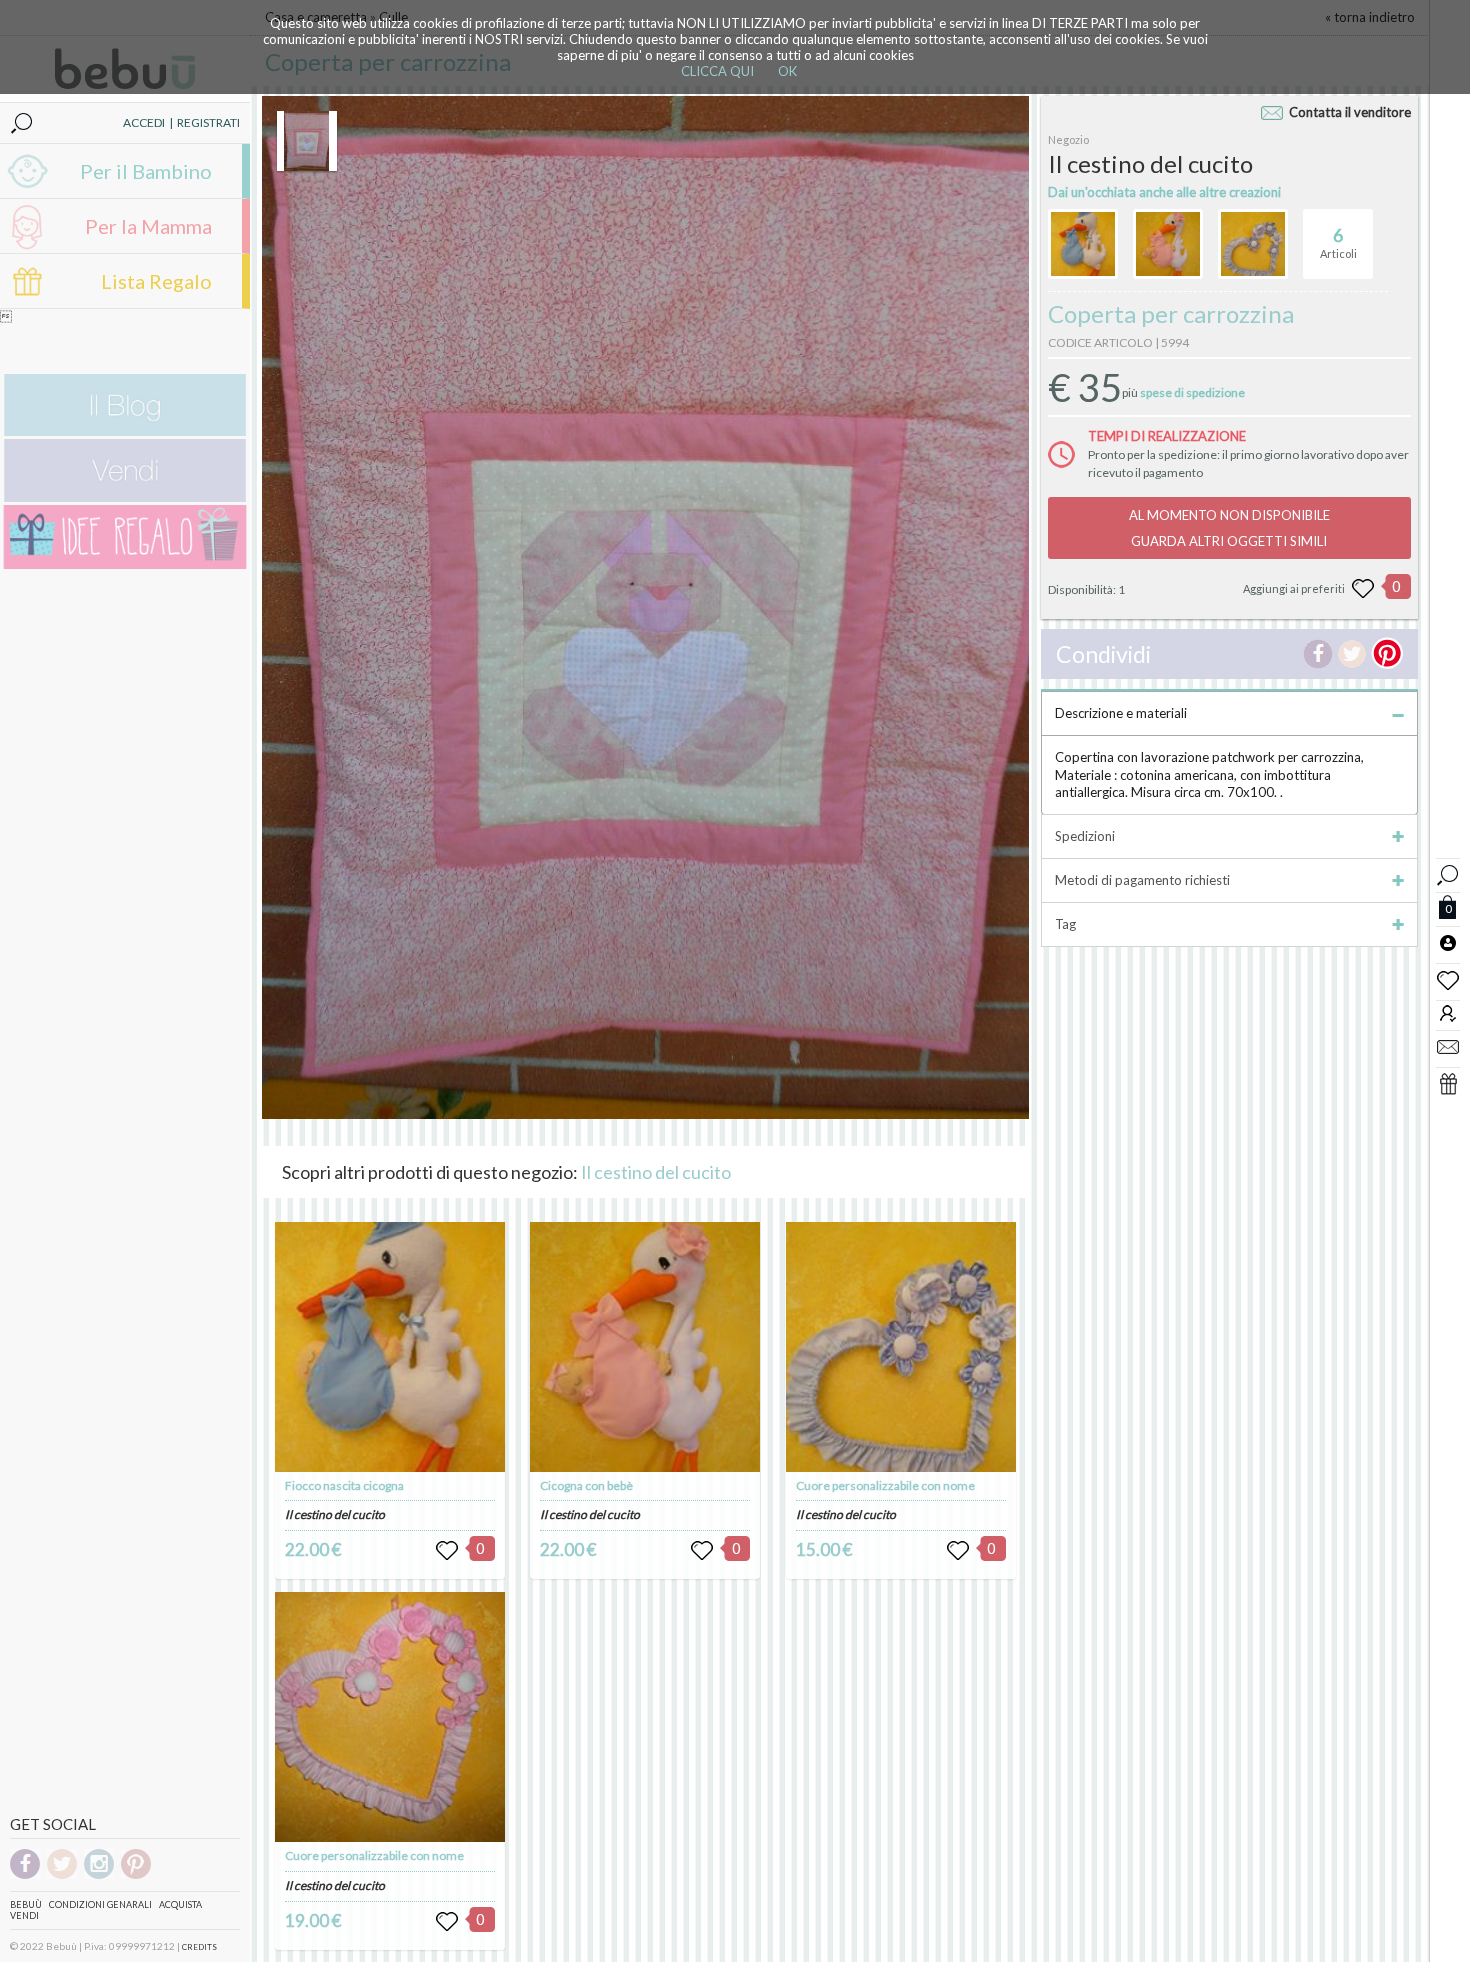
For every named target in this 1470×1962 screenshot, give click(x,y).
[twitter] (62, 1875)
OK (787, 71)
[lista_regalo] (1448, 1083)
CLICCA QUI (717, 71)
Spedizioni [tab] (1085, 836)
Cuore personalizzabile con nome (374, 1855)
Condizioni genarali (100, 1904)
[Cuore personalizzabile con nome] (390, 1717)
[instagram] (99, 1875)
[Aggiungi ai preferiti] (1363, 589)
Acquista (180, 1904)
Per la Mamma (148, 226)
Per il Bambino (146, 171)
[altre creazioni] (1083, 244)
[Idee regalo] (125, 564)
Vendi (24, 1915)
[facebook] (25, 1875)
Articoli (1338, 242)
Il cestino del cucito (656, 1172)
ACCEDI (144, 122)
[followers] (1448, 1012)
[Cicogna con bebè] (645, 1347)
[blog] (125, 431)
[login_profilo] (1448, 942)
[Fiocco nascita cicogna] (390, 1347)
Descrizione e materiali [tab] (1121, 713)
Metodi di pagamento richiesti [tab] (1142, 880)
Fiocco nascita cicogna (344, 1485)
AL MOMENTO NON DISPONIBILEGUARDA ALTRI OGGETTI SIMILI (1229, 528)
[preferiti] (1448, 979)
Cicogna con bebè (586, 1485)
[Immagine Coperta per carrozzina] (307, 141)
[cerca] (1448, 872)
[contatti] (1448, 1046)
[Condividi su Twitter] (1352, 654)
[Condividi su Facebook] (1318, 654)
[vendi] (125, 497)
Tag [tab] (1065, 924)
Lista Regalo (156, 281)
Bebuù (26, 1904)
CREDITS (199, 1947)
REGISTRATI (208, 122)
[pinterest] (136, 1875)
